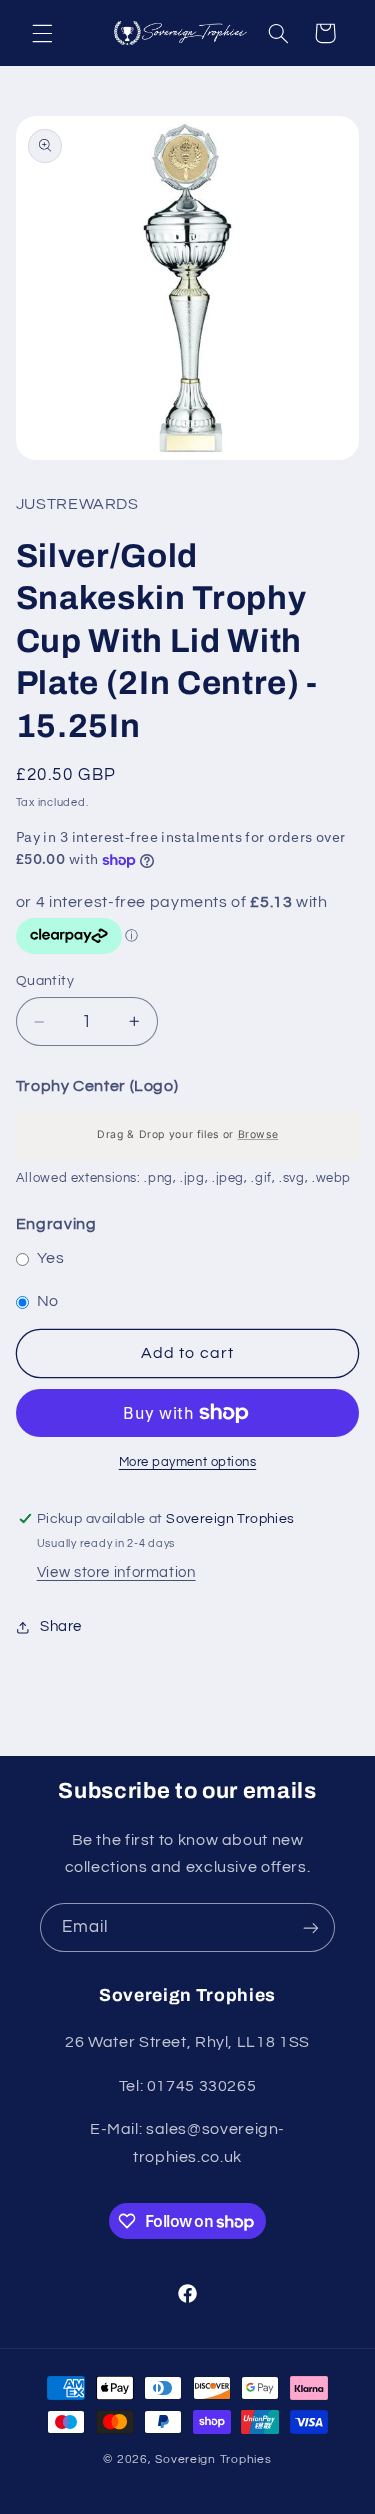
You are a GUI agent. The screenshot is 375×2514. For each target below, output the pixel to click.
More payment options (188, 1462)
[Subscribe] (311, 1927)
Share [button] (61, 1626)
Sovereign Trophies (213, 2459)
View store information (116, 1572)
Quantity (45, 981)
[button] (42, 33)
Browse (257, 1134)
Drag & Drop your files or (187, 1134)
